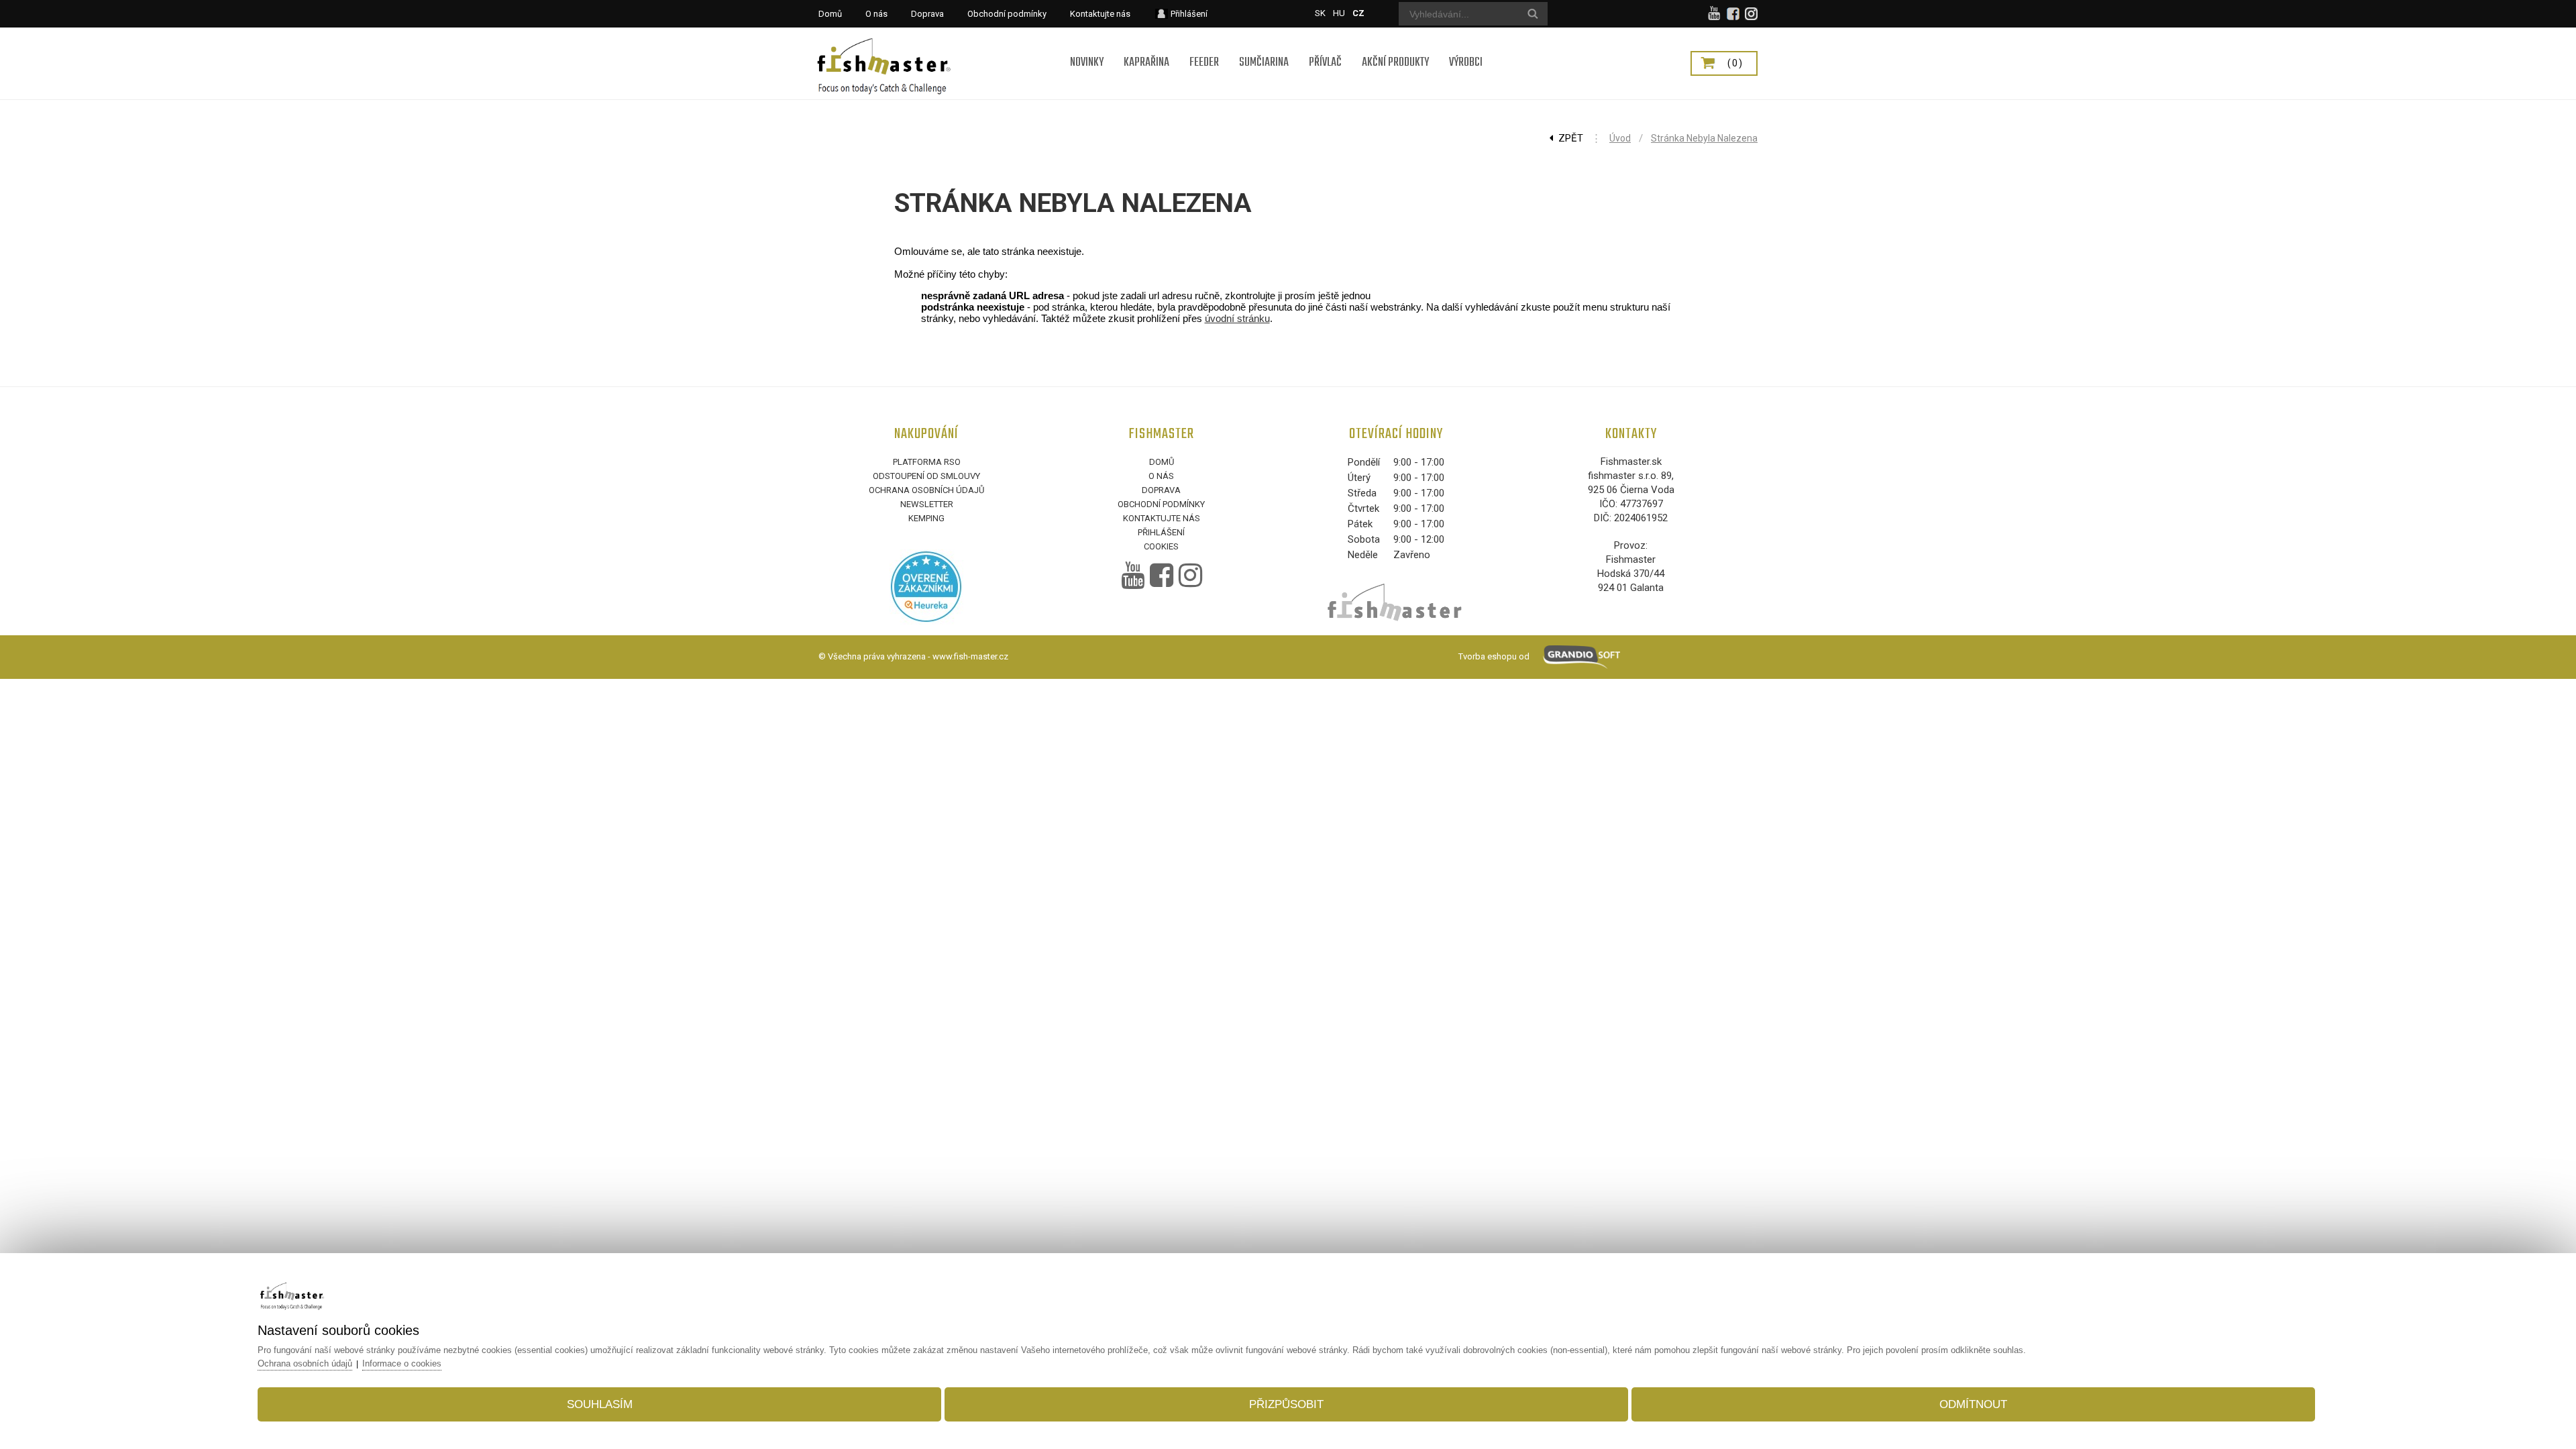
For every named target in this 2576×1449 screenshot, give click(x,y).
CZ (1358, 13)
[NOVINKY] (1087, 45)
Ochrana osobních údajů (926, 490)
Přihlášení (1161, 532)
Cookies (1161, 546)
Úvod (1620, 138)
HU (1339, 13)
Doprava (1161, 490)
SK (1320, 13)
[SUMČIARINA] (1264, 45)
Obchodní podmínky (1161, 504)
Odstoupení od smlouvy (926, 476)
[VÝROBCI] (1466, 45)
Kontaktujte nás (1162, 518)
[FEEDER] (1204, 45)
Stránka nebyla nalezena (1704, 138)
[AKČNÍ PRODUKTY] (1395, 45)
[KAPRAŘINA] (1146, 45)
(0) (1735, 63)
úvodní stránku (1237, 318)
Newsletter (927, 504)
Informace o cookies (402, 1363)
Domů (1162, 462)
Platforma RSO (927, 462)
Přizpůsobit (1286, 1404)
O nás (1161, 476)
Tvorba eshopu (1488, 656)
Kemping (926, 518)
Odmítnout (1973, 1404)
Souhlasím (600, 1404)
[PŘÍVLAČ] (1325, 45)
